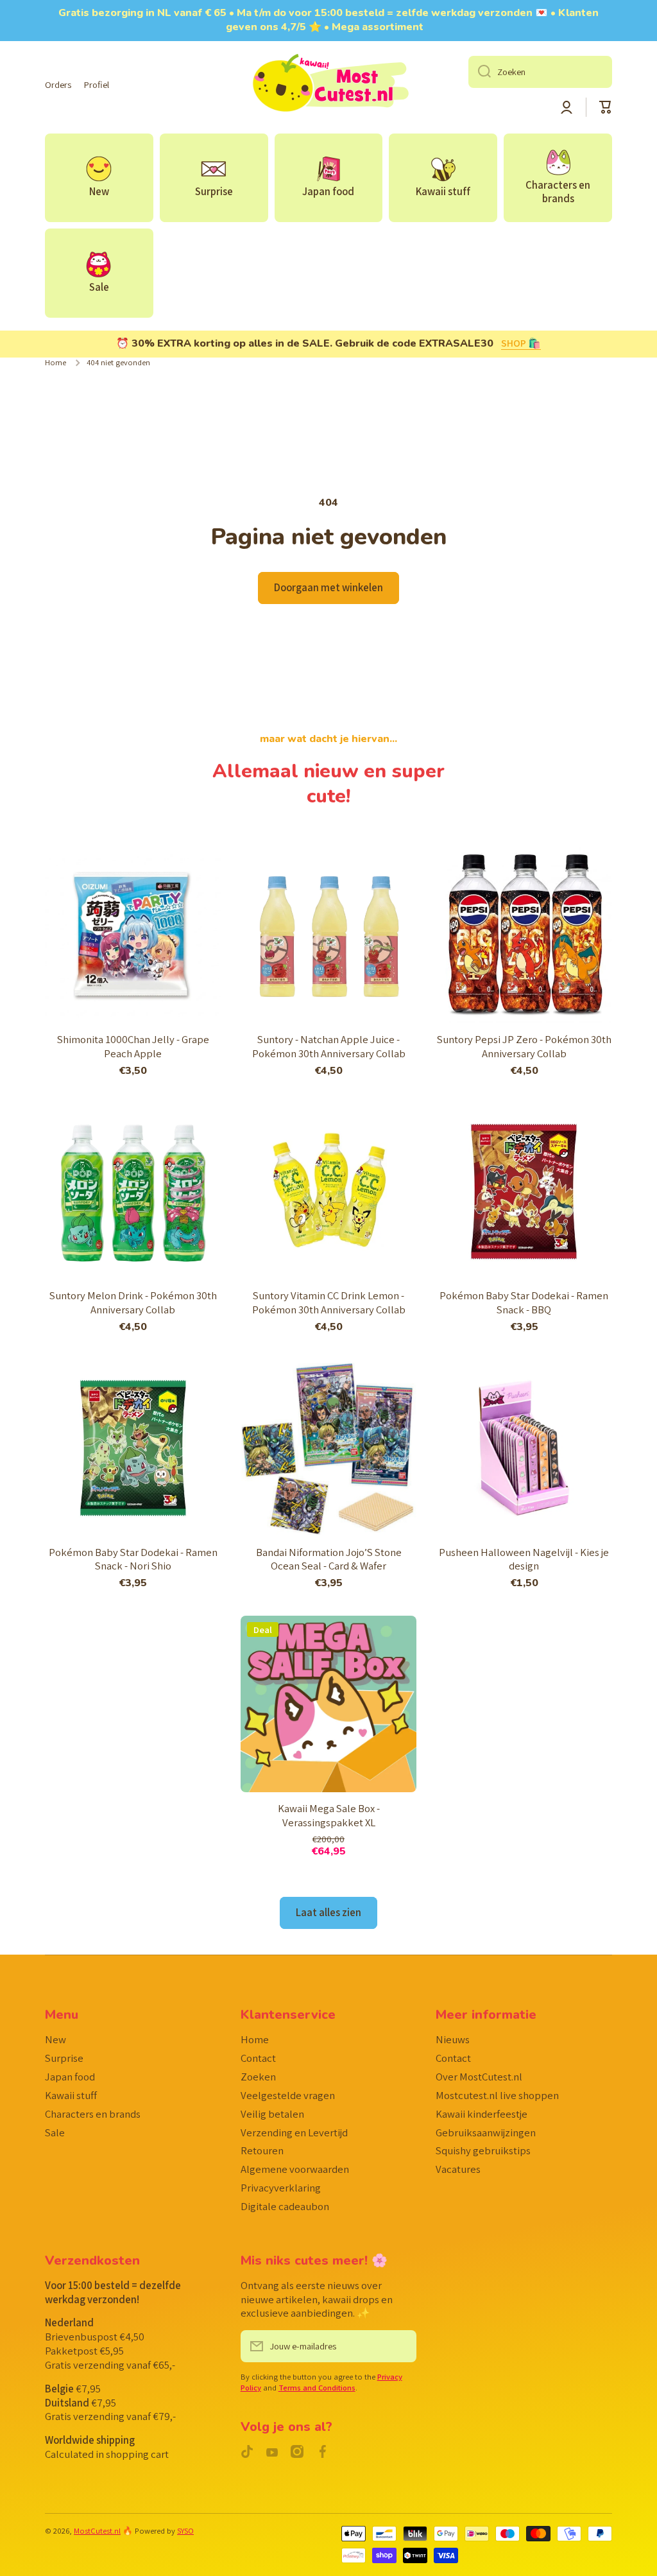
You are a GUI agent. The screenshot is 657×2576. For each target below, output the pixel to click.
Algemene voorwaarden (295, 2169)
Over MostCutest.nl (479, 2077)
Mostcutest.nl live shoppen (497, 2095)
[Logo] (328, 85)
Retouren (262, 2150)
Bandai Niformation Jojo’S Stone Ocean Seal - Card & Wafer (329, 1560)
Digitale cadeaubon (285, 2206)
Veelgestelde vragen (288, 2095)
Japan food (70, 2077)
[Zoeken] (480, 72)
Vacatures (458, 2169)
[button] (606, 107)
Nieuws (453, 2039)
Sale (55, 2132)
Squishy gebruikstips (483, 2150)
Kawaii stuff (71, 2095)
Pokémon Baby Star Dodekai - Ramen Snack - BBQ (524, 1303)
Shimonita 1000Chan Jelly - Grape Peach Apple (133, 1047)
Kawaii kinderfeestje (482, 2114)
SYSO (185, 2531)
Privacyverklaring (281, 2188)
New (55, 2039)
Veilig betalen (272, 2114)
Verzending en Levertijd (294, 2132)
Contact (258, 2058)
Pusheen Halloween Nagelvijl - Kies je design (524, 1560)
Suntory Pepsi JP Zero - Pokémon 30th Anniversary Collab (524, 1047)
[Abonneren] (400, 2346)
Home (55, 363)
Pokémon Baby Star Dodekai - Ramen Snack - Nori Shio (133, 1560)
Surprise (64, 2058)
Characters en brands (93, 2114)
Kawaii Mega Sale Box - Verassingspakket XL (329, 1816)
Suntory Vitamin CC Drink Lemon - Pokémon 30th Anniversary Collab (329, 1303)
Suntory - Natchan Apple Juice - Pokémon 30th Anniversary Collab (329, 1047)
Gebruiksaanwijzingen (486, 2132)
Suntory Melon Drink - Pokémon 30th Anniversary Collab (133, 1303)
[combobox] (540, 72)
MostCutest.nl (97, 2531)
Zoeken (258, 2077)
